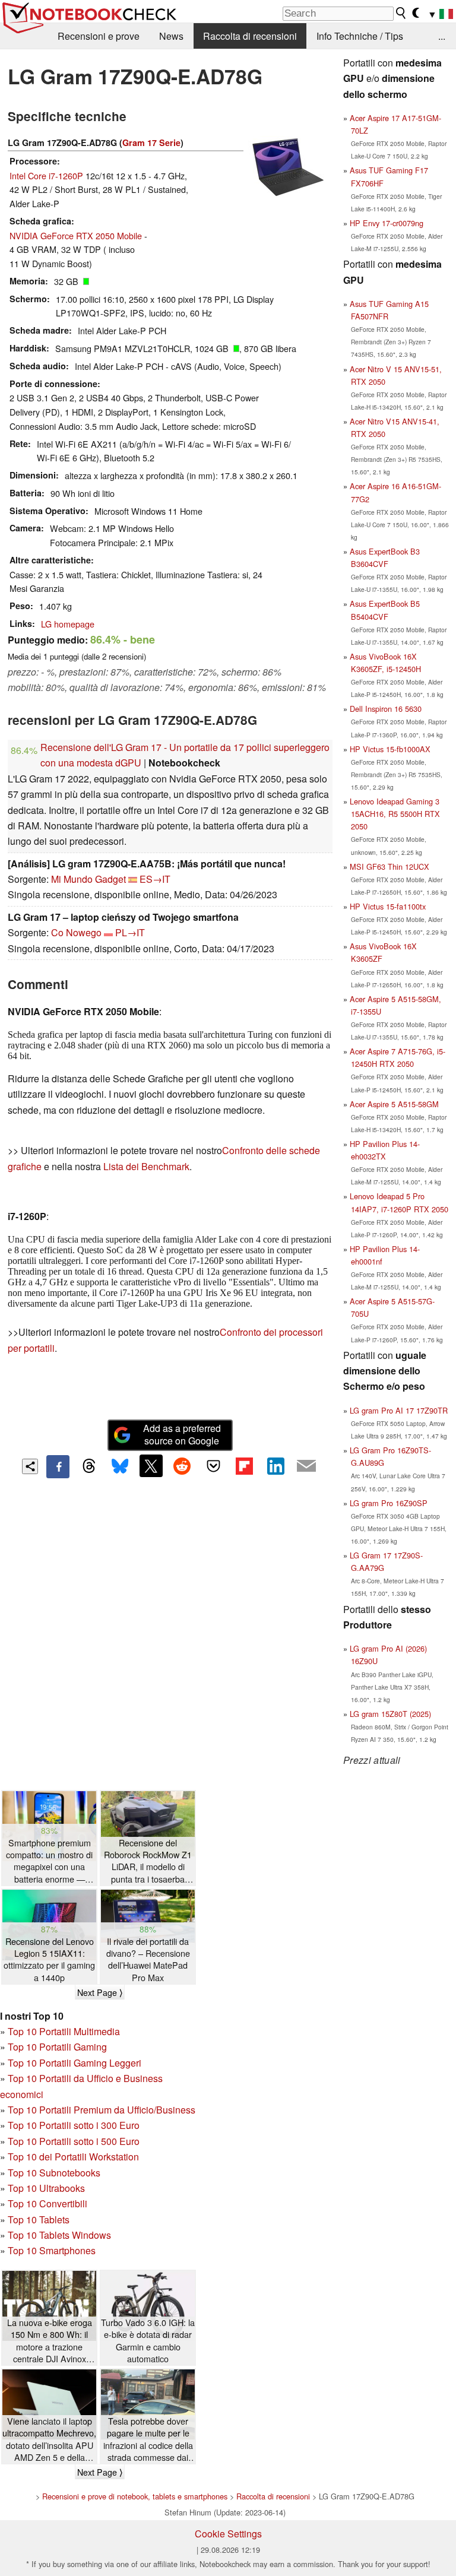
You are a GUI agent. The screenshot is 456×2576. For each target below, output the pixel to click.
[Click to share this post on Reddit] (182, 1466)
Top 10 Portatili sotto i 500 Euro (74, 2141)
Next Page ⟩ (100, 1992)
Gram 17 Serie (151, 142)
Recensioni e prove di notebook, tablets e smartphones (135, 2496)
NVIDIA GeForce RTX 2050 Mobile (76, 235)
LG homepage (68, 624)
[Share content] (30, 1467)
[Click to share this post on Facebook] (58, 1466)
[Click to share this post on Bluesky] (120, 1466)
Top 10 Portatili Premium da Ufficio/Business (102, 2110)
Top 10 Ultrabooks (46, 2188)
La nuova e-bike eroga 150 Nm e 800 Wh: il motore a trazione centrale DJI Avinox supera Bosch (50, 2341)
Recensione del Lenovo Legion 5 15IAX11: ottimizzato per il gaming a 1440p (49, 1959)
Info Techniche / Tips (360, 36)
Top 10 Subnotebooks (54, 2173)
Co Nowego (76, 932)
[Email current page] (306, 1466)
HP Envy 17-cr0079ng (387, 223)
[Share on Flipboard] (244, 1466)
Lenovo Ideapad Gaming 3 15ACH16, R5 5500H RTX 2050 (395, 814)
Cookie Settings (228, 2534)
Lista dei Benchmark (146, 1166)
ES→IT (155, 879)
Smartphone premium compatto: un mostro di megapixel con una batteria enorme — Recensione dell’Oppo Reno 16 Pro (49, 1861)
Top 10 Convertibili (47, 2203)
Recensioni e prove (99, 36)
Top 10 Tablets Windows (59, 2235)
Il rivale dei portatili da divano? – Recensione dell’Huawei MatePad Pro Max (148, 1959)
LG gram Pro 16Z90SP (389, 1503)
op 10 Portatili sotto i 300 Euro (76, 2125)
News (171, 36)
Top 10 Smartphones (52, 2250)
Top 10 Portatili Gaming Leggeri (75, 2063)
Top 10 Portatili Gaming (57, 2047)
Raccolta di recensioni (250, 36)
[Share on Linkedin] (275, 1466)
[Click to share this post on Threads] (89, 1466)
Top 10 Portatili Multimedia (64, 2031)
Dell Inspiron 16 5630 (386, 709)
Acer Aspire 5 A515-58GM (394, 1104)
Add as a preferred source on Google (182, 1434)
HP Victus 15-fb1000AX (390, 749)
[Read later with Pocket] (213, 1466)
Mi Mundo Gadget (88, 879)
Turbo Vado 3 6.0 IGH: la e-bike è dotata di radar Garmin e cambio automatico (148, 2340)
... (442, 36)
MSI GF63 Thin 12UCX (389, 866)
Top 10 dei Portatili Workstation (73, 2157)
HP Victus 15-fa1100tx (388, 906)
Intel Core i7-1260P (46, 175)
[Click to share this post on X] (151, 1466)
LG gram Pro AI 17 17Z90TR (399, 1410)
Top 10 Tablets (39, 2219)
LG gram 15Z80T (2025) (390, 1714)
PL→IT (130, 932)
